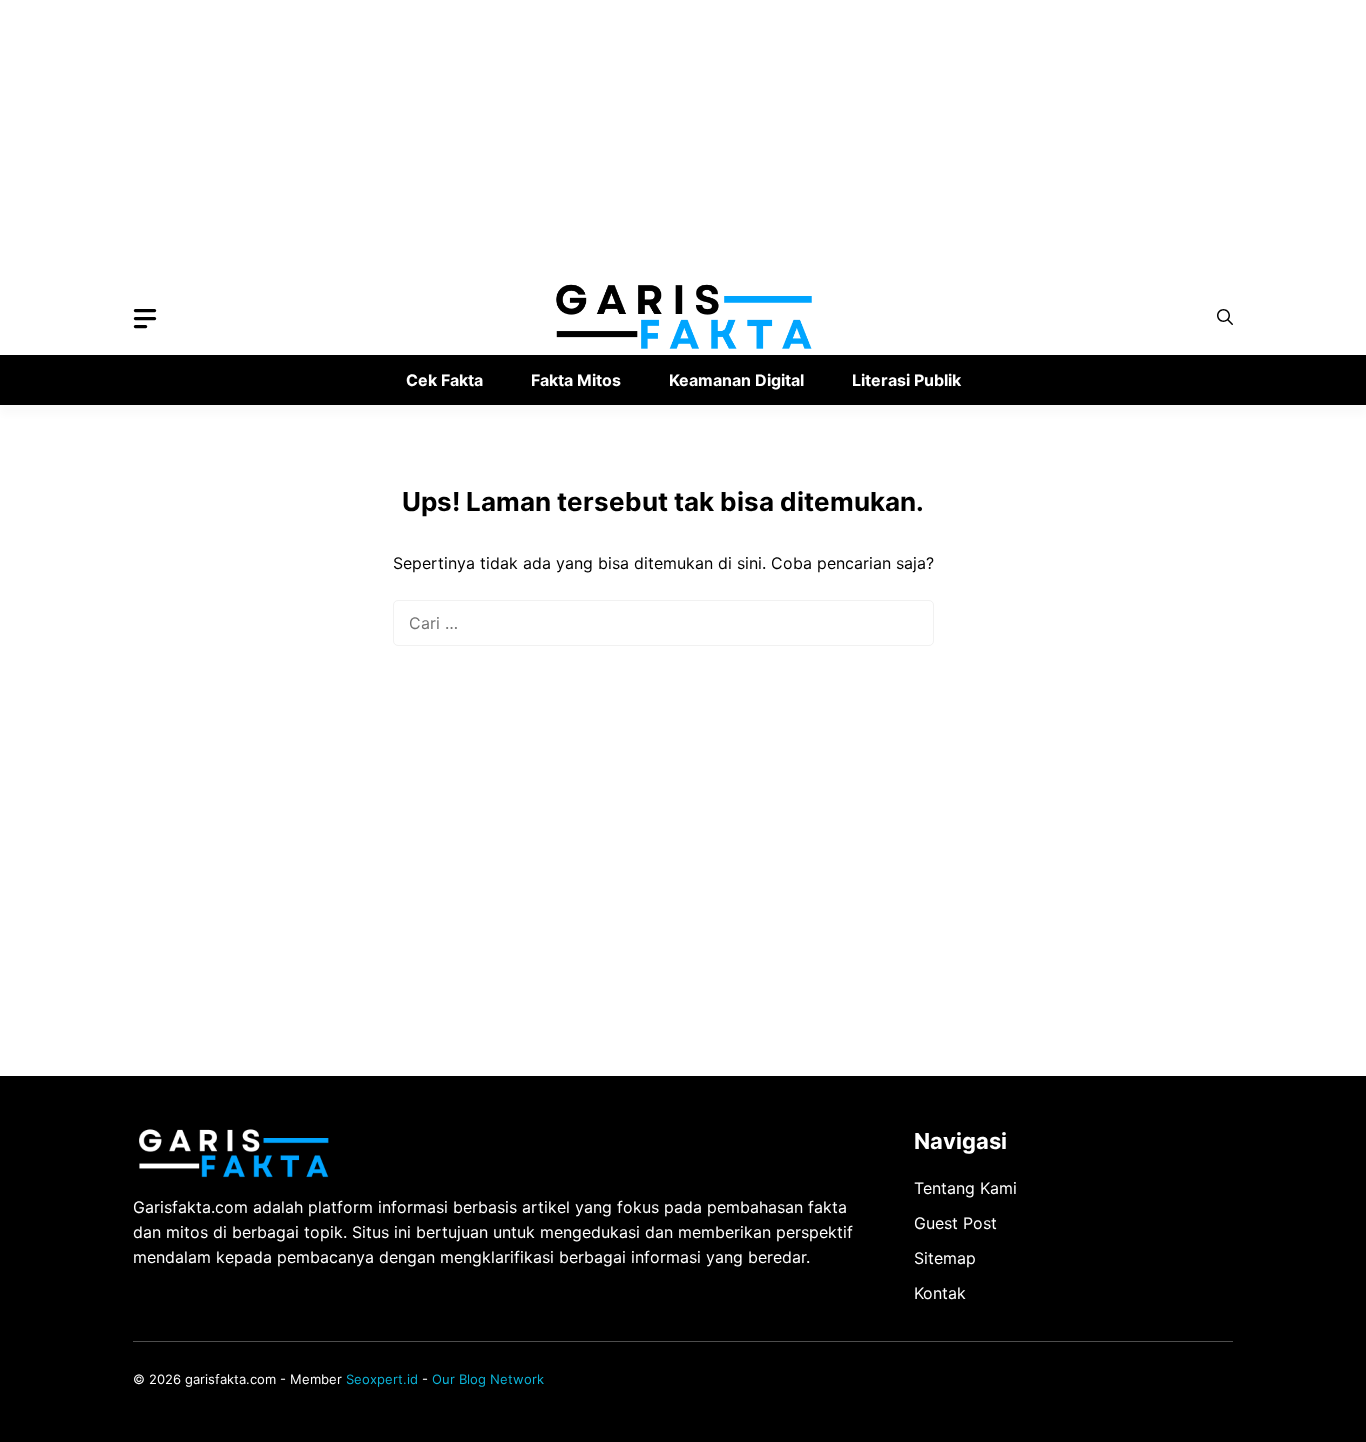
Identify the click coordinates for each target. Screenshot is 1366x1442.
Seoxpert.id (382, 1379)
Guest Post (955, 1223)
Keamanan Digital (736, 380)
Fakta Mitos (576, 380)
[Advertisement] (600, 140)
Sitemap (945, 1258)
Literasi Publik (906, 380)
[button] (1225, 317)
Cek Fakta (444, 380)
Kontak (940, 1293)
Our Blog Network (488, 1379)
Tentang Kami (965, 1188)
